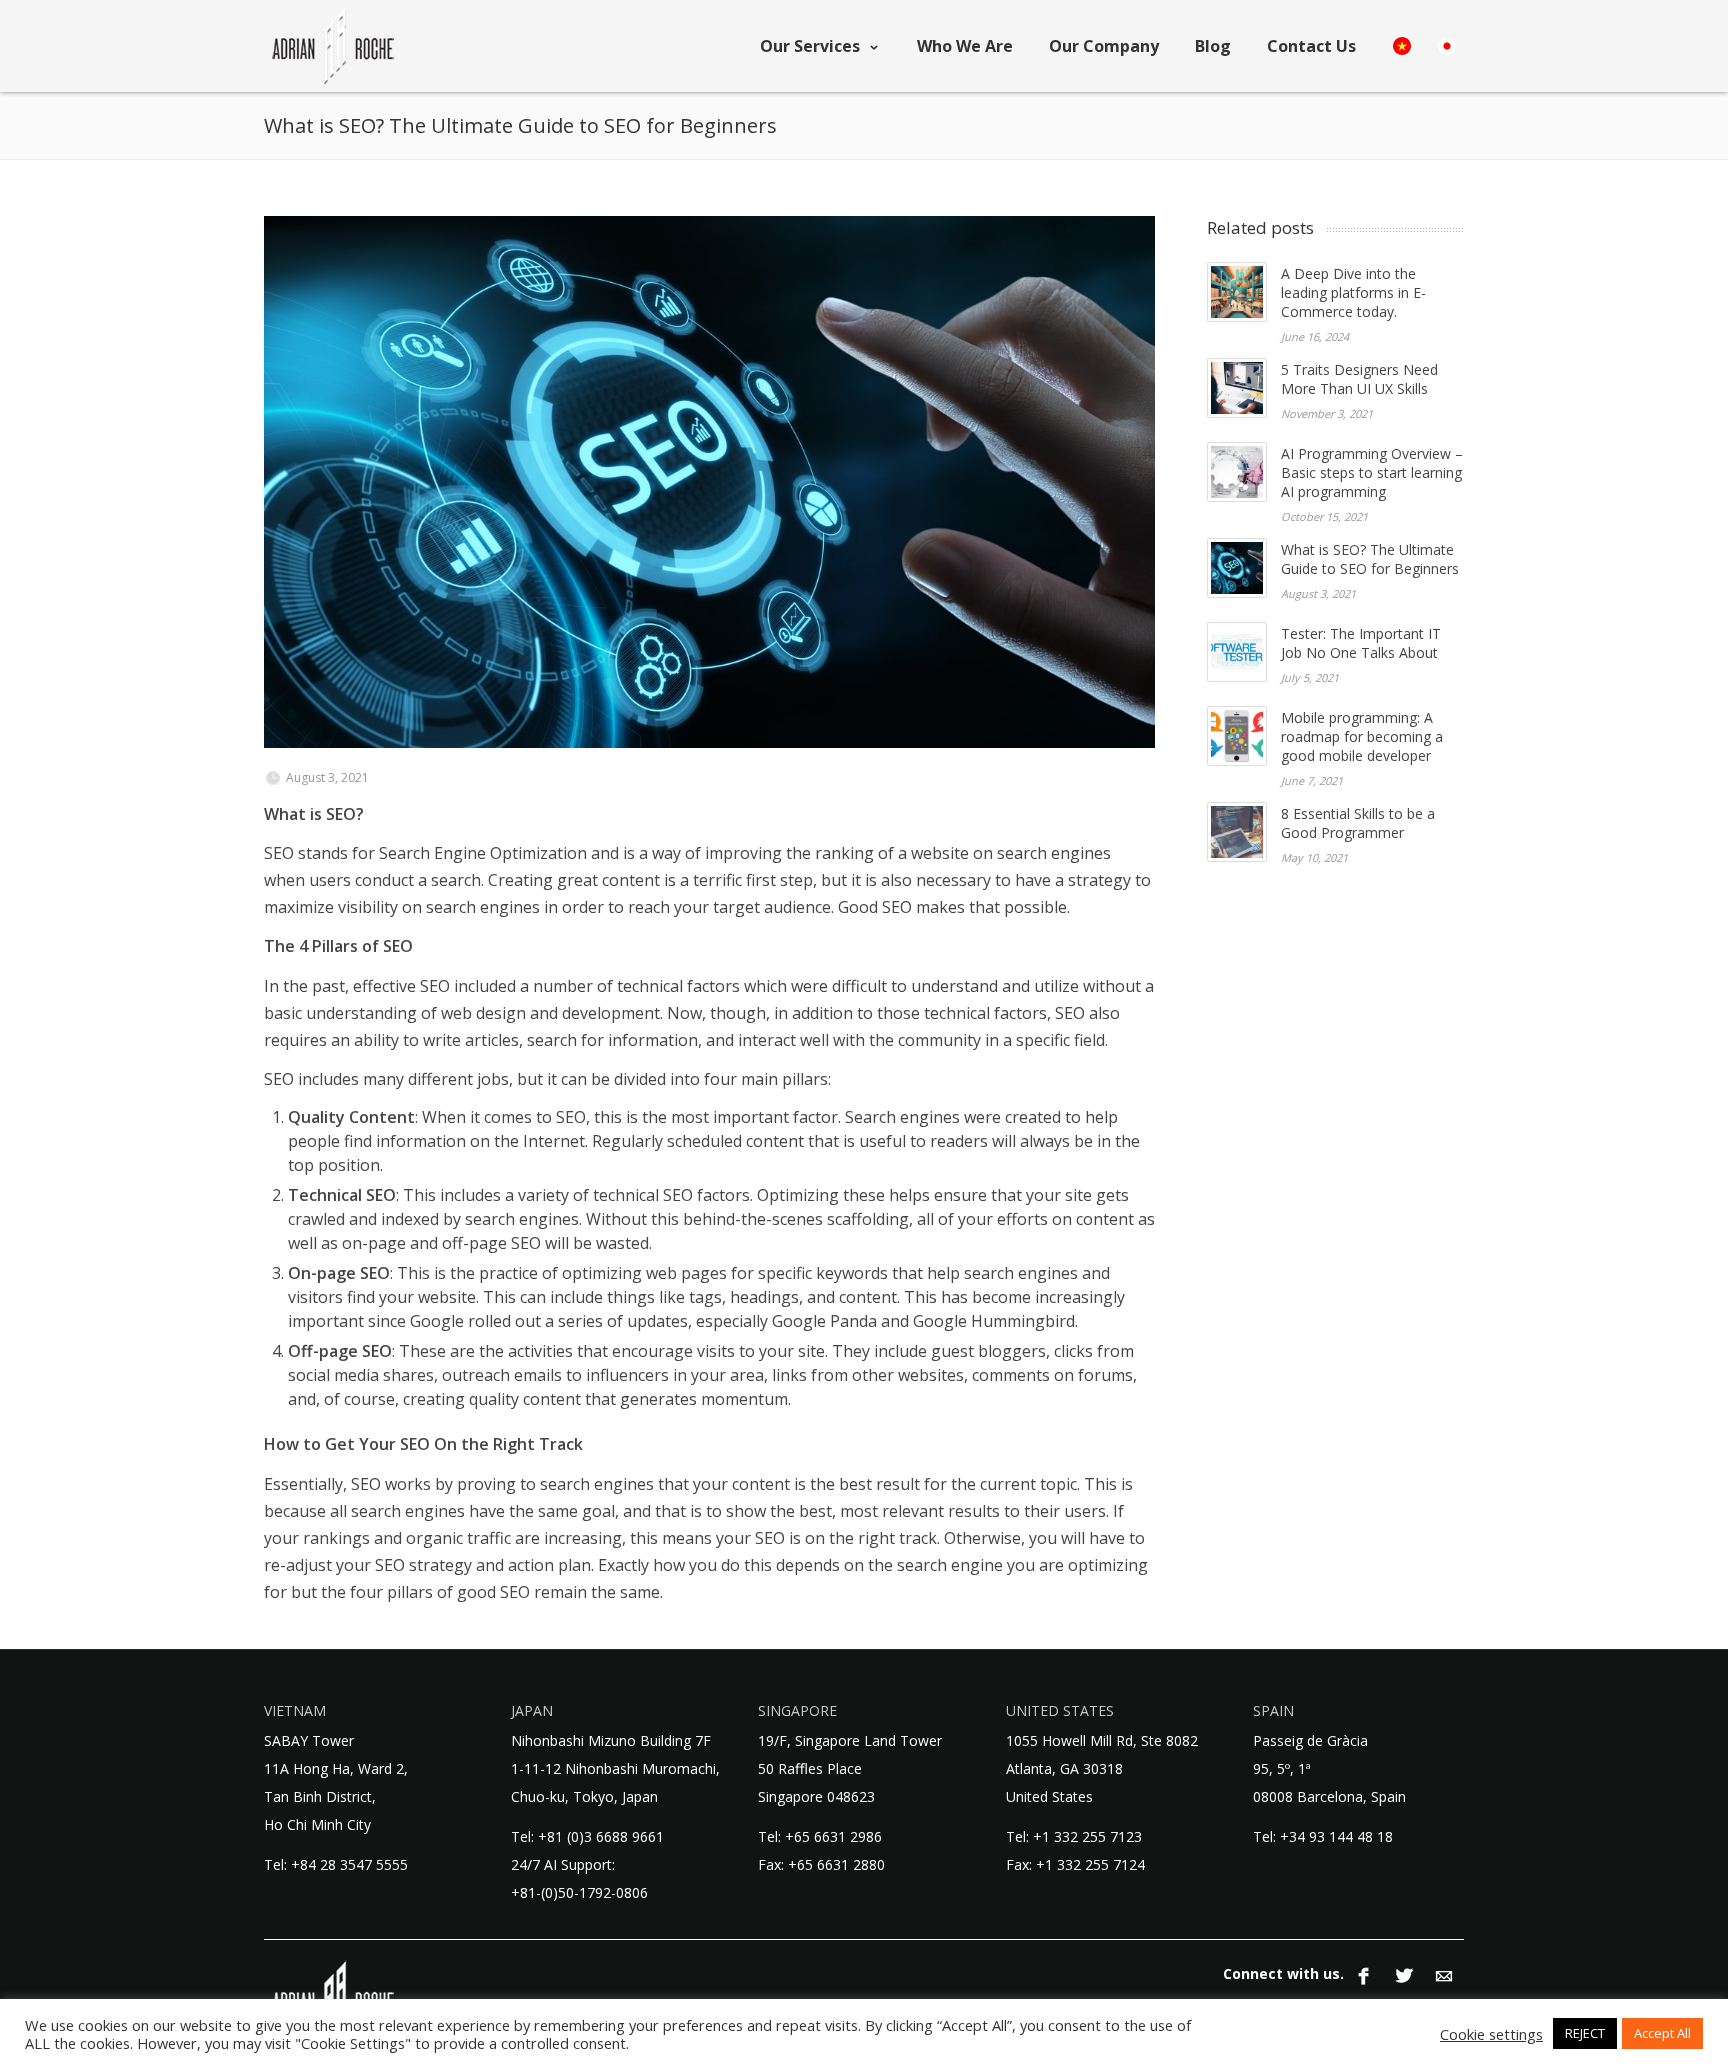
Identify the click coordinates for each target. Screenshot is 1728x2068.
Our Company (1104, 46)
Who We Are (965, 46)
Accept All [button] (1662, 2033)
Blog (1213, 46)
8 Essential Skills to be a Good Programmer (1358, 823)
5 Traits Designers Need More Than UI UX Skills (1359, 379)
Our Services (810, 46)
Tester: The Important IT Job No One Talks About (1361, 643)
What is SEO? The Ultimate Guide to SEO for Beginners (1370, 559)
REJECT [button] (1585, 2033)
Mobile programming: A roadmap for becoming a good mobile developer (1362, 736)
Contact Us (1311, 46)
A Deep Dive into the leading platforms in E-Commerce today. (1353, 292)
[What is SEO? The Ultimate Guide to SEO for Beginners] (709, 482)
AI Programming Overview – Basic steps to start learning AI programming (1372, 472)
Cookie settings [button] (1491, 2034)
